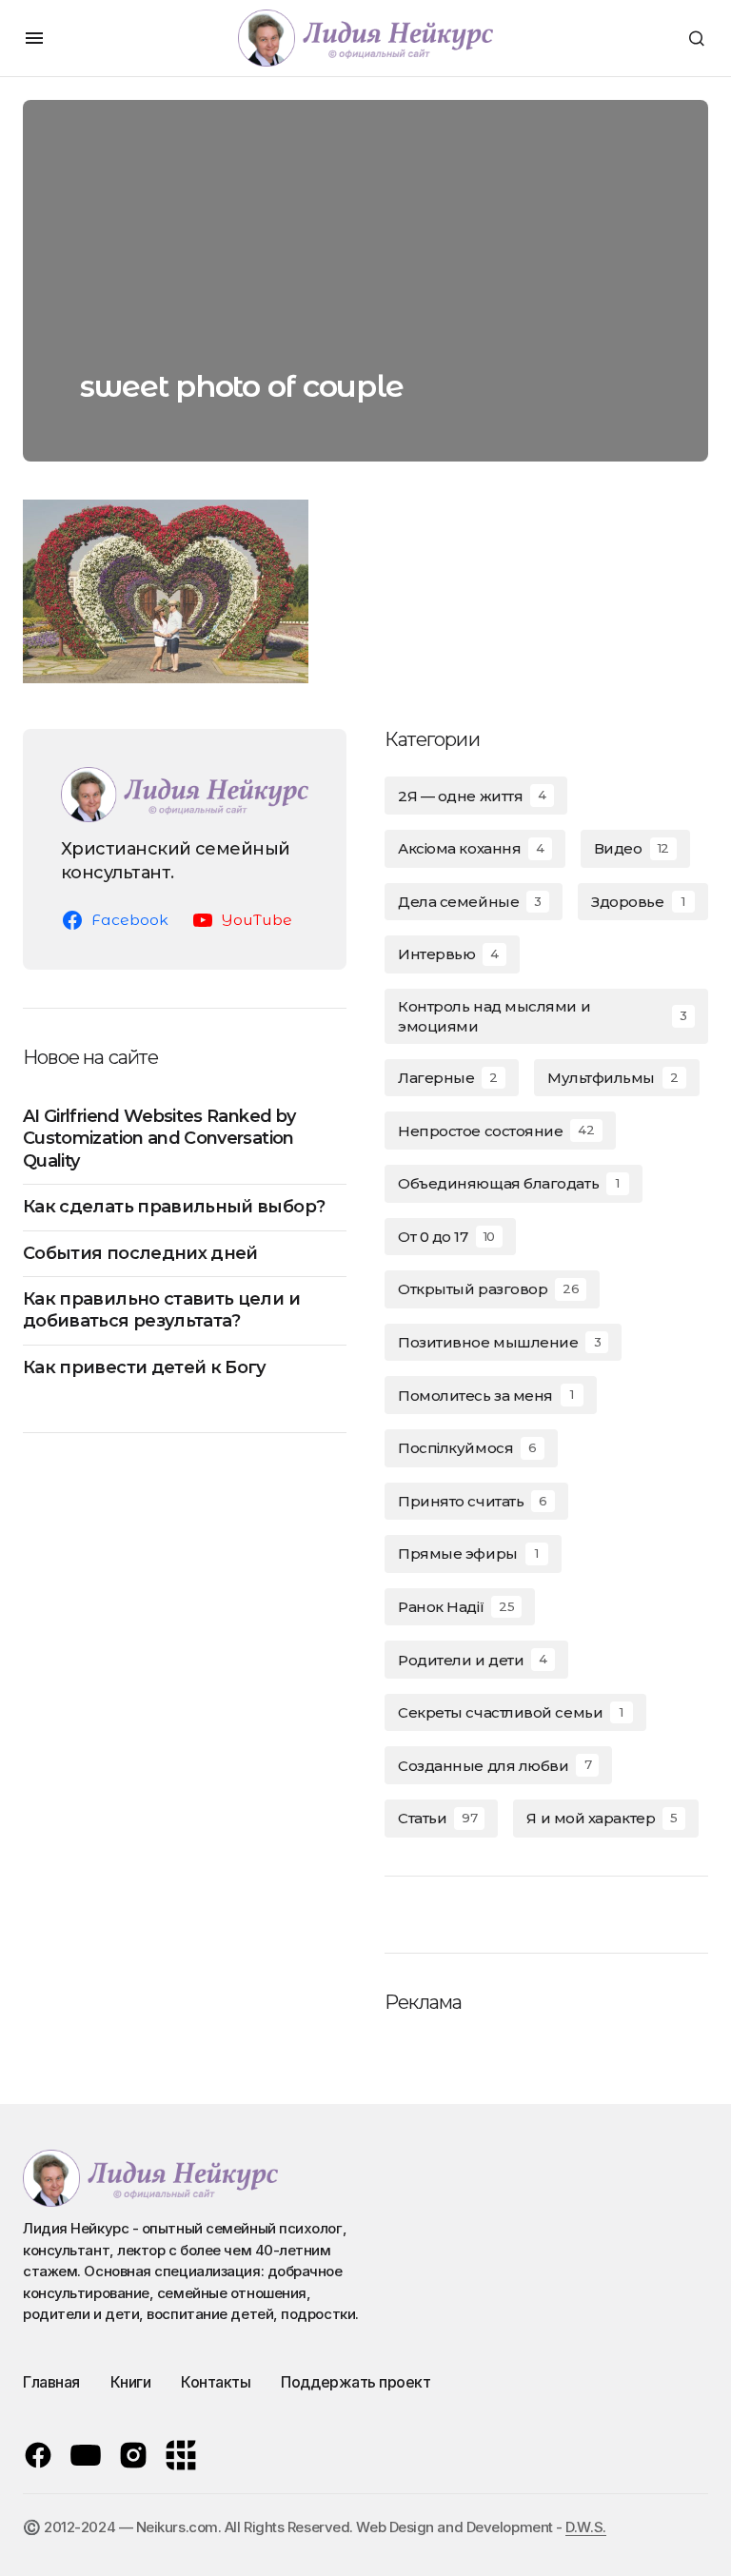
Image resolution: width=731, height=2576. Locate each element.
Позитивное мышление (499, 1342)
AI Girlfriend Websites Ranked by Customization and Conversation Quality (159, 1139)
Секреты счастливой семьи (511, 1712)
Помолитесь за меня (486, 1396)
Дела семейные (470, 902)
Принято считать (473, 1501)
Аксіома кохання (471, 848)
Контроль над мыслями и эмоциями (543, 1016)
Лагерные (448, 1078)
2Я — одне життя (472, 796)
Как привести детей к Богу (145, 1367)
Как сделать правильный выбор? (174, 1207)
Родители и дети (473, 1660)
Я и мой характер (602, 1818)
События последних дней (140, 1253)
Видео (632, 848)
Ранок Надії (456, 1607)
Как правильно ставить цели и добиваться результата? (161, 1310)
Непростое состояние (496, 1131)
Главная (51, 2382)
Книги (131, 2382)
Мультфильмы (613, 1078)
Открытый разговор (488, 1289)
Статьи (437, 1818)
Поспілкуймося (467, 1448)
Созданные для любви (494, 1766)
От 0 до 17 (446, 1237)
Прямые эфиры (468, 1553)
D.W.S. (585, 2527)
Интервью (448, 954)
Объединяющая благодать (509, 1183)
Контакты (216, 2382)
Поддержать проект (356, 2382)
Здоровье (638, 902)
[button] (34, 38)
